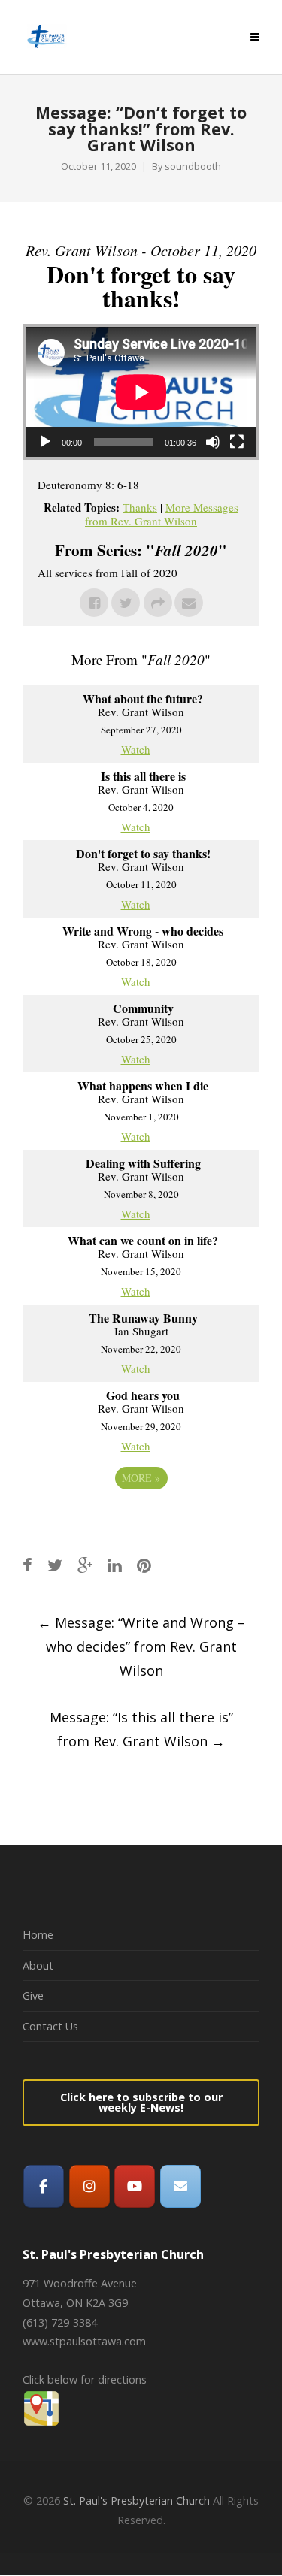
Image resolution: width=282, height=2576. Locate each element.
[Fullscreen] (237, 442)
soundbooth (193, 166)
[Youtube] (135, 2186)
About (38, 1965)
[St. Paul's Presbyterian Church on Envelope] (180, 2186)
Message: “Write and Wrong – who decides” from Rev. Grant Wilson (141, 1646)
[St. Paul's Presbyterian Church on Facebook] (44, 2186)
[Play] (45, 442)
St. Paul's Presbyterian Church (136, 2500)
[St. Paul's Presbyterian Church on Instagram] (89, 2186)
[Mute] (213, 442)
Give (33, 1995)
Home (38, 1935)
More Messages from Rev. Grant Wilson (162, 514)
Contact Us (50, 2026)
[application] (141, 392)
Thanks (140, 507)
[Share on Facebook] (27, 1565)
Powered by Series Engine (141, 1519)
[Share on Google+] (85, 1565)
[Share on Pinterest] (144, 1565)
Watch (136, 749)
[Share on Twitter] (55, 1565)
